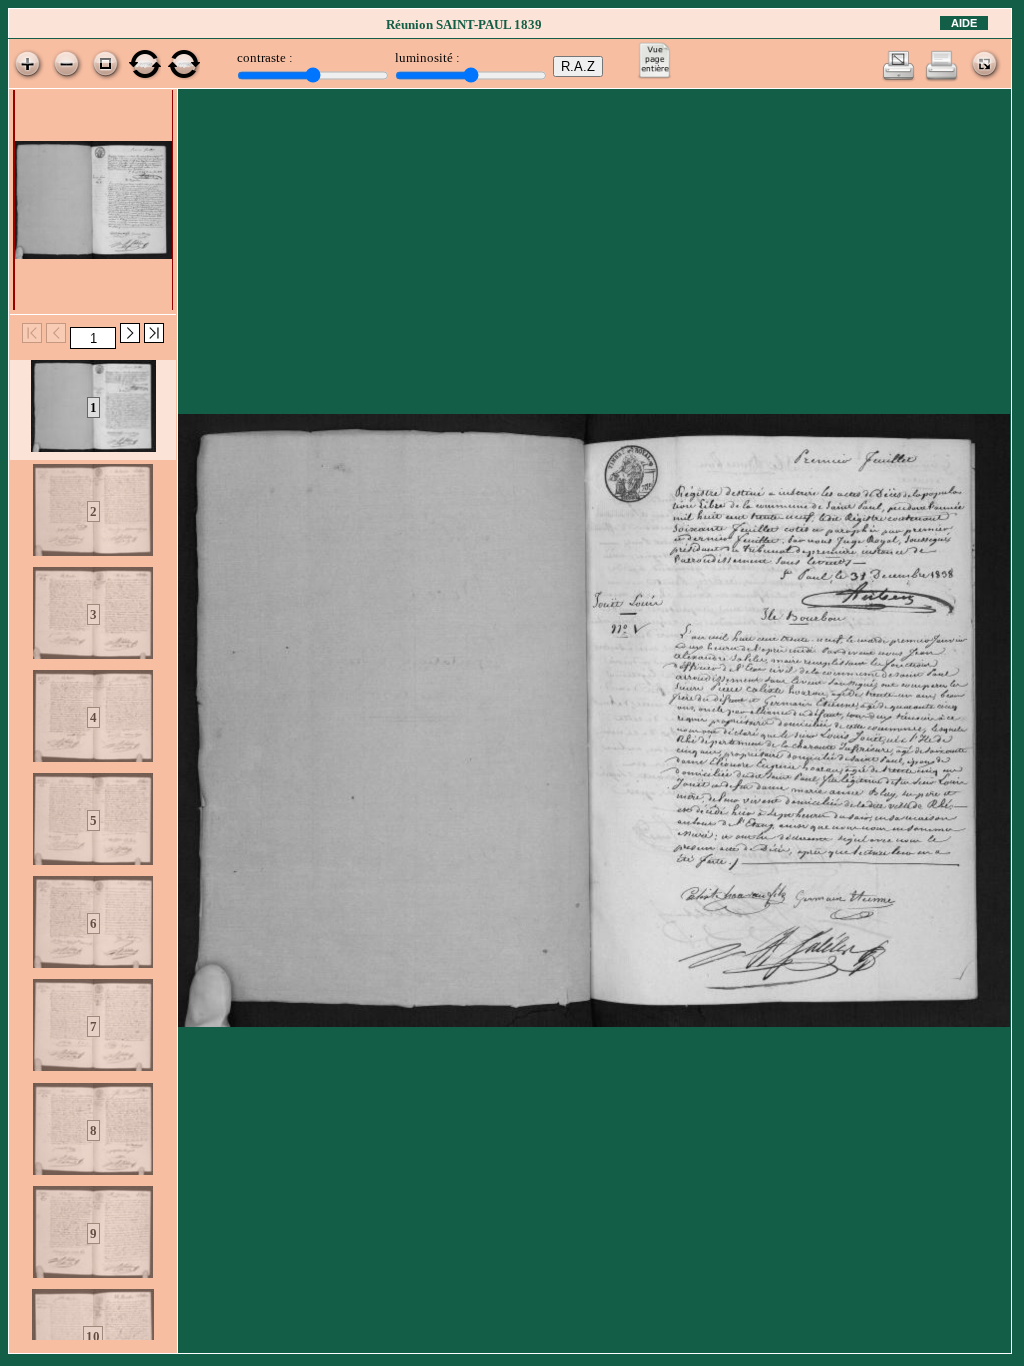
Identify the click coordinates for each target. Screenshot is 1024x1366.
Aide (964, 23)
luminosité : (427, 57)
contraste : (265, 57)
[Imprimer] (941, 77)
